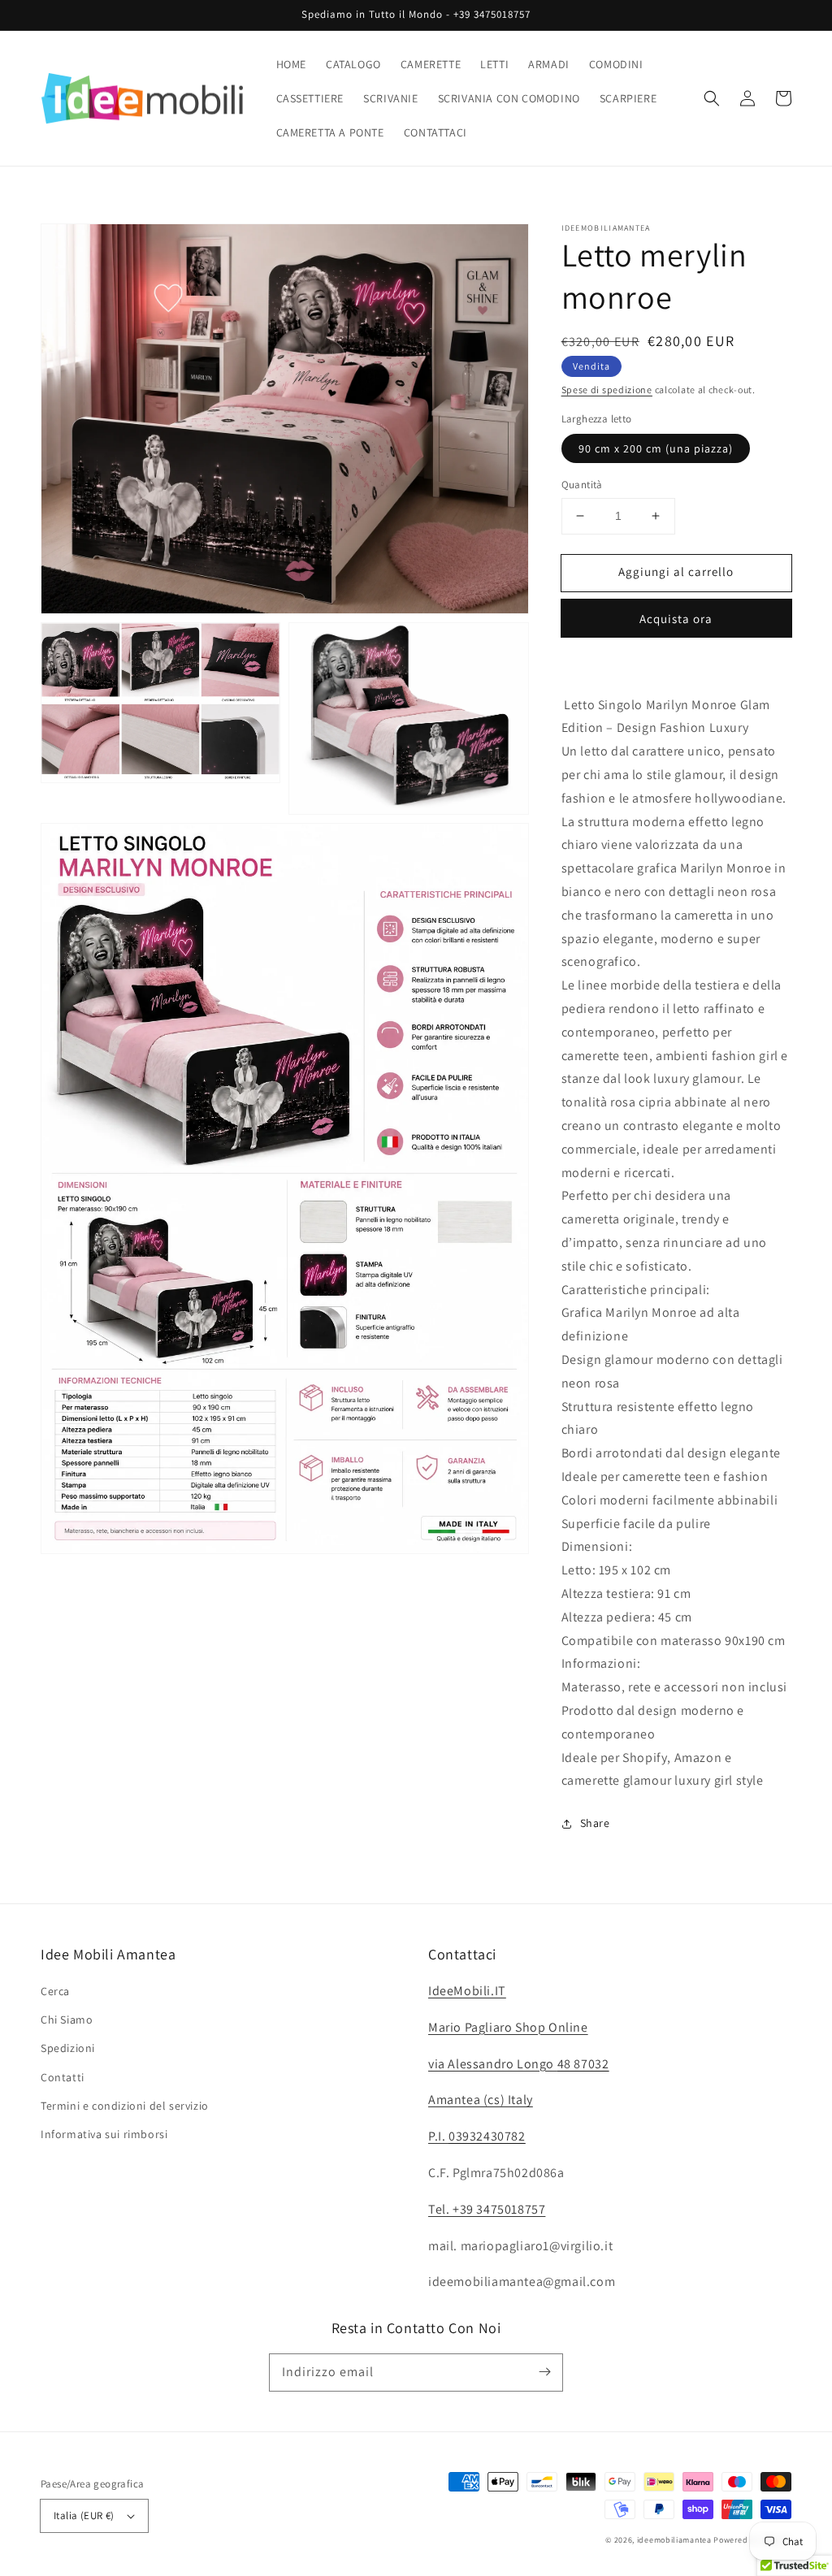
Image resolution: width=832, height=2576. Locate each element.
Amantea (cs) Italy (481, 2100)
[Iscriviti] (544, 2372)
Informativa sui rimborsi (104, 2134)
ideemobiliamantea (674, 2540)
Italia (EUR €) (84, 2515)
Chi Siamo (67, 2020)
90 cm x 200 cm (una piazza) (656, 448)
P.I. (477, 2136)
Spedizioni (68, 2048)
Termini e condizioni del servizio (125, 2106)
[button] (712, 98)
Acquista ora (676, 619)
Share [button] (595, 1823)
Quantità (582, 485)
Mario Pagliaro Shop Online (508, 2027)
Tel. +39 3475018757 (487, 2209)
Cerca (55, 1991)
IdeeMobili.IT (467, 1991)
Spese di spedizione (607, 390)
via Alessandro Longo (518, 2064)
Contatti (63, 2077)
